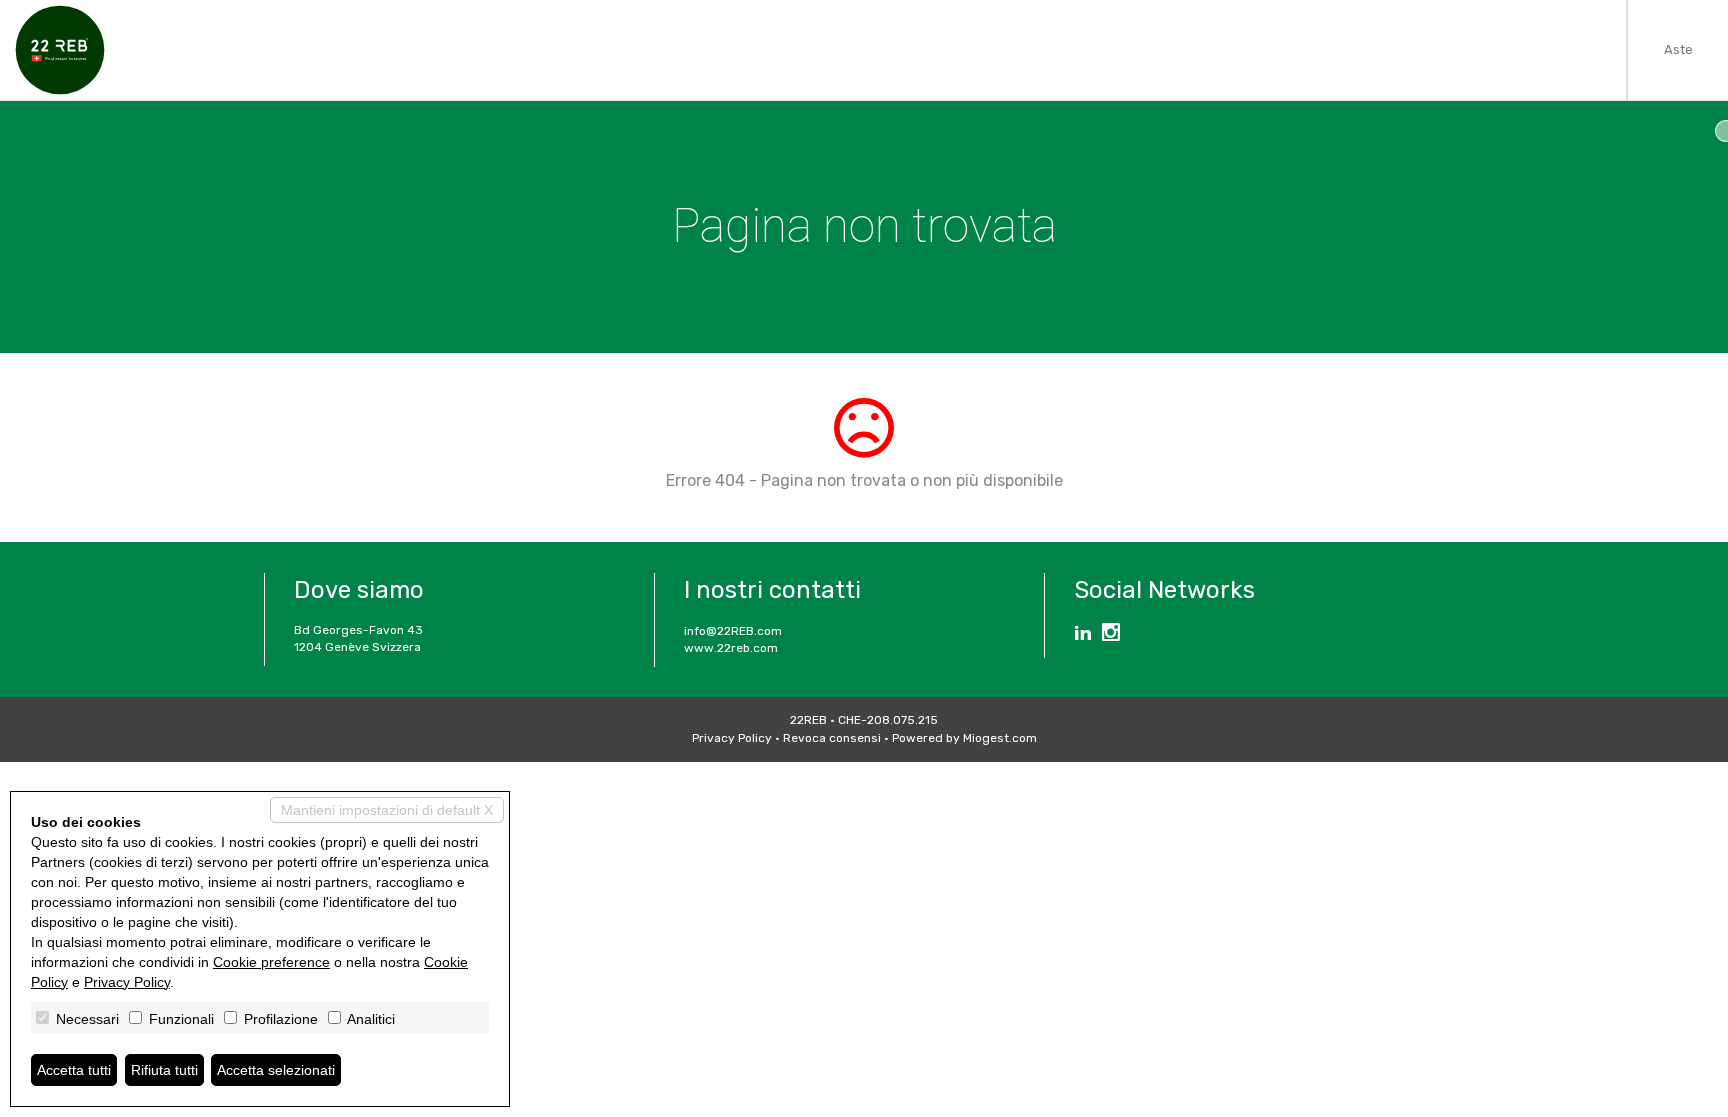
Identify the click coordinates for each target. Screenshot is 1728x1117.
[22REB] (60, 50)
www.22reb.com (731, 648)
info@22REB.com (733, 631)
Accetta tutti (74, 1070)
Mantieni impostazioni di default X (387, 810)
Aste (1678, 49)
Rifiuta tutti (164, 1070)
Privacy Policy (732, 738)
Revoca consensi (832, 738)
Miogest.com (1000, 738)
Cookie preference (271, 962)
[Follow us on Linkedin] (1083, 635)
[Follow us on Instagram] (1111, 635)
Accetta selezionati (276, 1070)
